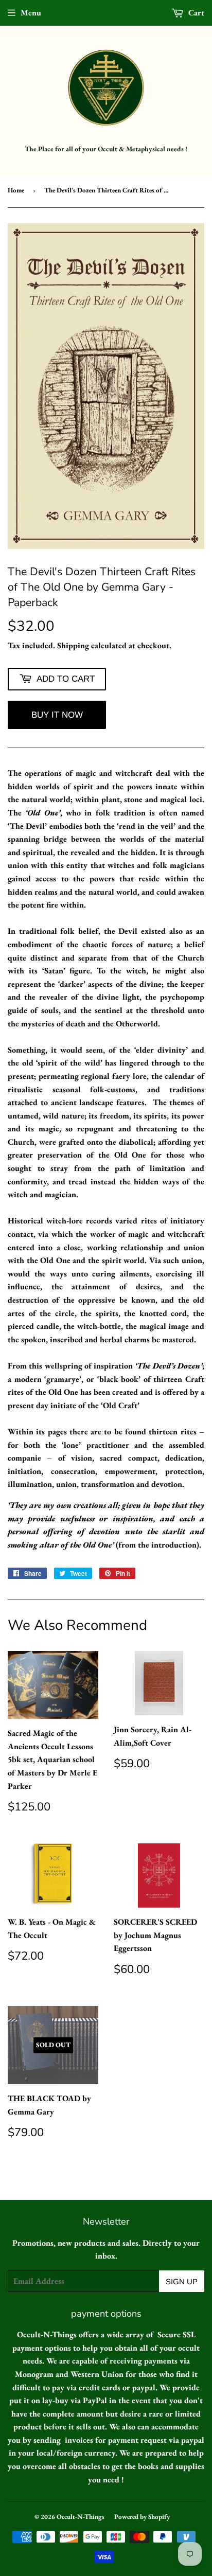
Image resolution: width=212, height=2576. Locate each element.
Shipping (73, 645)
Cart (195, 13)
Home (16, 190)
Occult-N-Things (81, 2517)
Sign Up (182, 2281)
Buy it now (57, 715)
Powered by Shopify (142, 2517)
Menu (31, 13)
